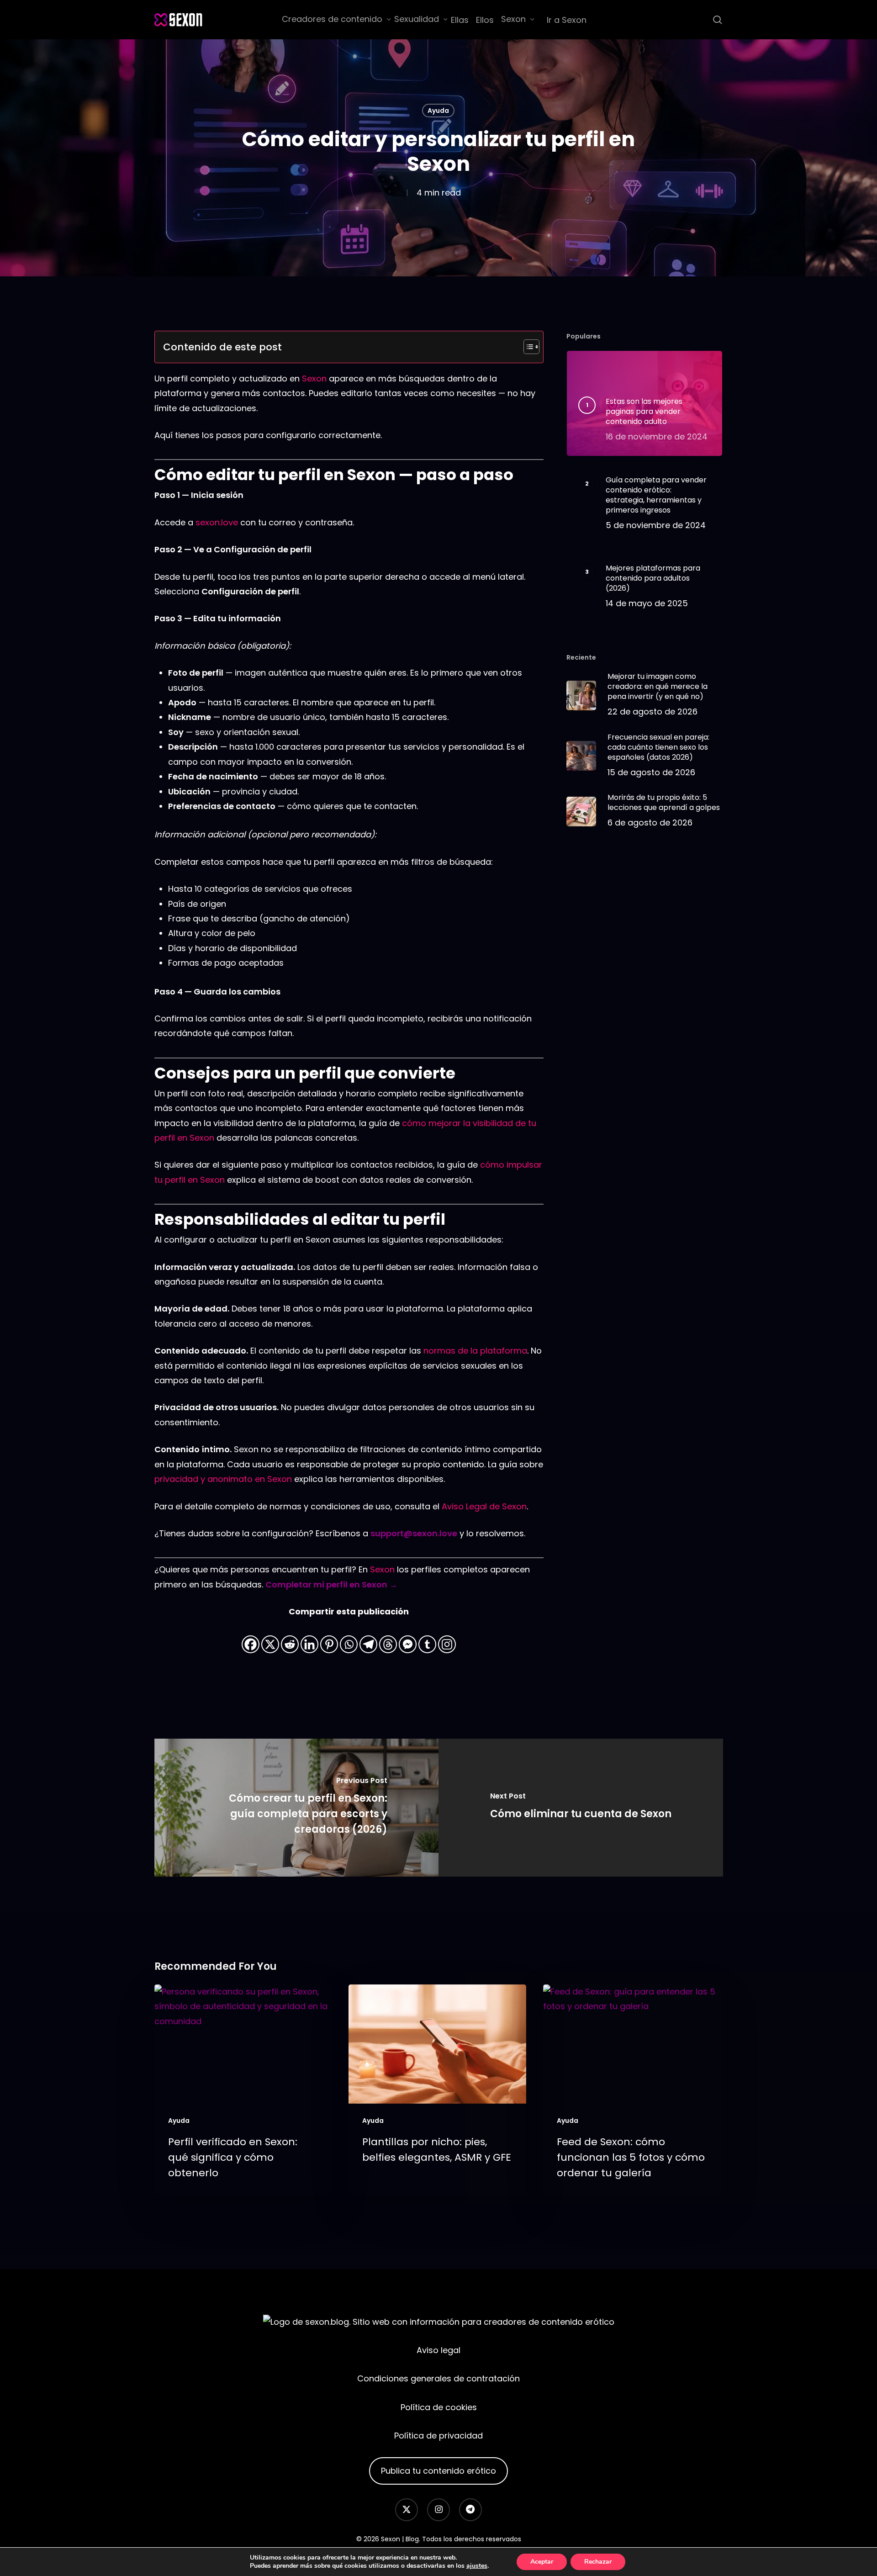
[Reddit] (290, 1637)
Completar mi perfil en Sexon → (331, 1584)
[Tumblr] (427, 1637)
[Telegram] (368, 1637)
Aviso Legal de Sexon (484, 1506)
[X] (270, 1637)
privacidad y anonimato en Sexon (223, 1479)
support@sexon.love (414, 1533)
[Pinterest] (329, 1637)
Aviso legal (438, 2350)
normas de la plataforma (475, 1351)
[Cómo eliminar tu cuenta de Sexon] (581, 1808)
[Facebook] (251, 1637)
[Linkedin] (309, 1637)
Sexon (314, 378)
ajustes (477, 2566)
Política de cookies (439, 2407)
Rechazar (598, 2562)
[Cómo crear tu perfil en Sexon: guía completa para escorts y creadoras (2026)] (297, 1808)
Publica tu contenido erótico (438, 2471)
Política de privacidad (438, 2436)
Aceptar (542, 2562)
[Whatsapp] (349, 1637)
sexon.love (217, 522)
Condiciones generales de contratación (438, 2378)
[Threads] (388, 1637)
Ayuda (438, 111)
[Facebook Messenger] (408, 1637)
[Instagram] (447, 1637)
